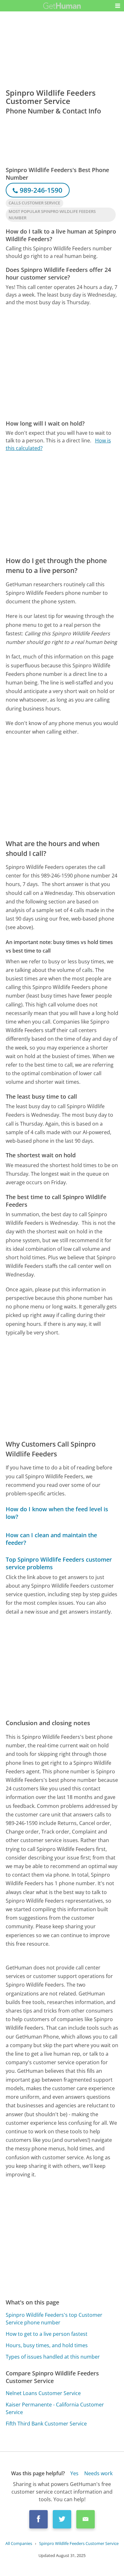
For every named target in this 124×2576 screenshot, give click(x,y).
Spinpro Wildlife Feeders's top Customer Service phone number (54, 2319)
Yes (74, 2473)
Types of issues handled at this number (53, 2357)
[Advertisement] (62, 363)
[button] (118, 6)
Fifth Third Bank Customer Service (46, 2424)
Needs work (98, 2473)
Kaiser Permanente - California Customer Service (55, 2408)
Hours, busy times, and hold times (47, 2345)
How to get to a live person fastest (47, 2334)
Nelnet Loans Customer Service (43, 2393)
